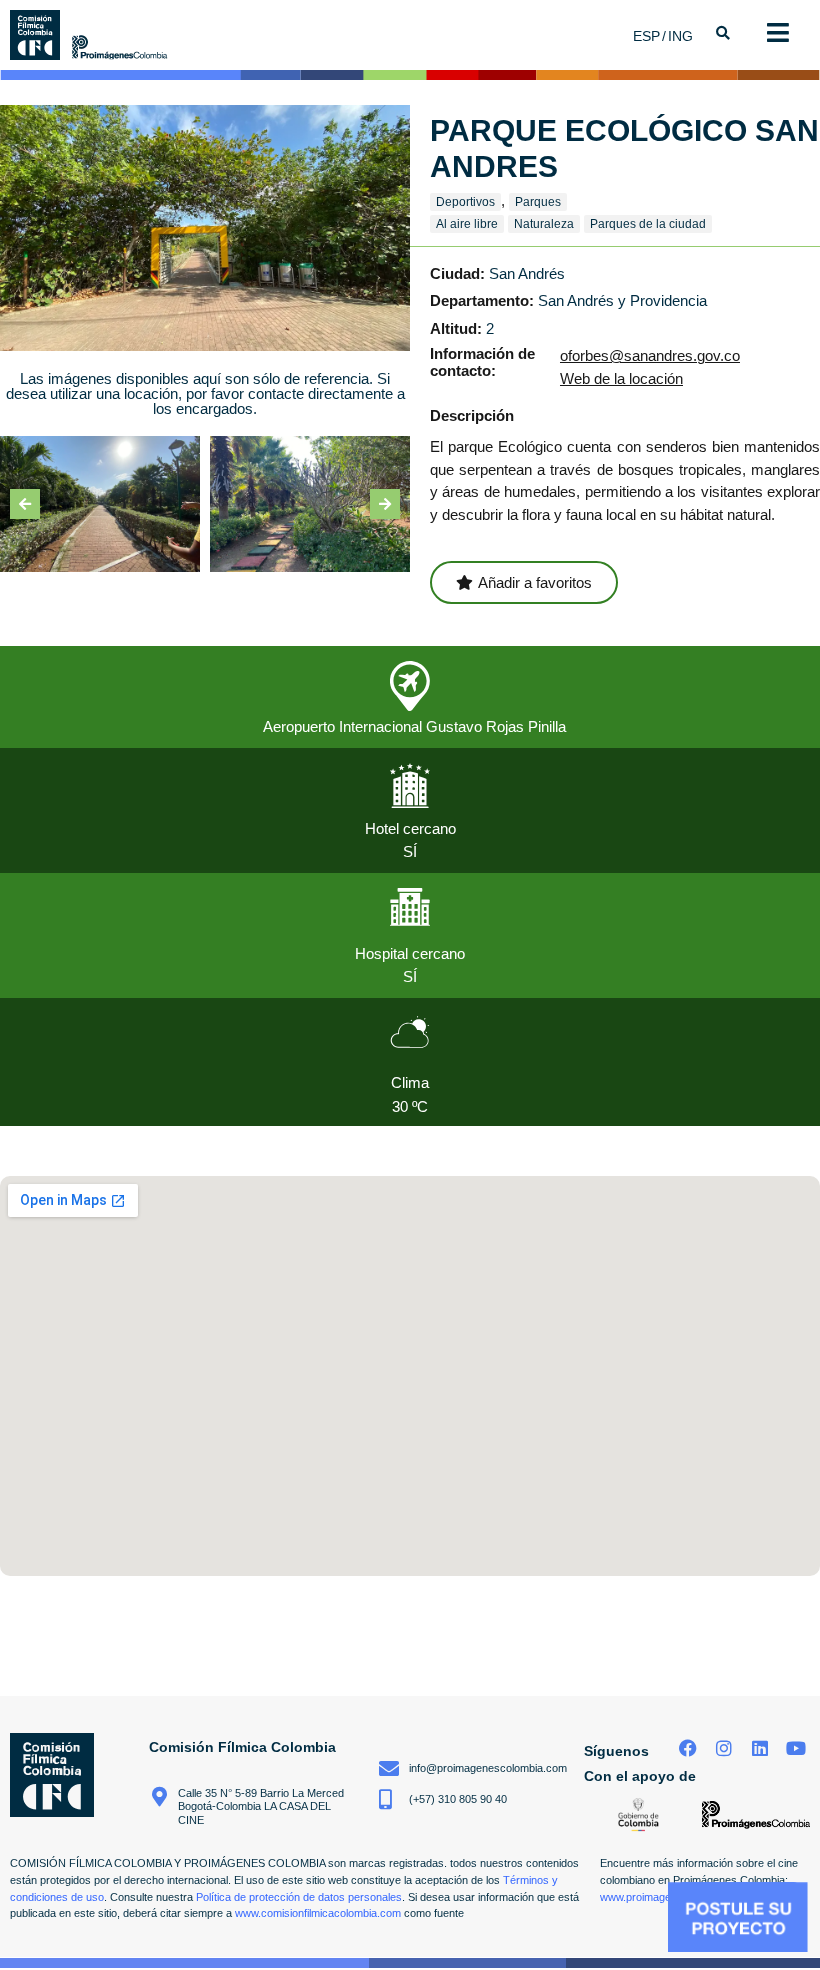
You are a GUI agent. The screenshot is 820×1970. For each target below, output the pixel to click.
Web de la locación (621, 378)
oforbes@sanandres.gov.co (650, 355)
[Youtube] (795, 1747)
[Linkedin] (759, 1747)
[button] (25, 504)
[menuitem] (650, 35)
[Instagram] (724, 1747)
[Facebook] (688, 1747)
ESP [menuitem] (646, 36)
